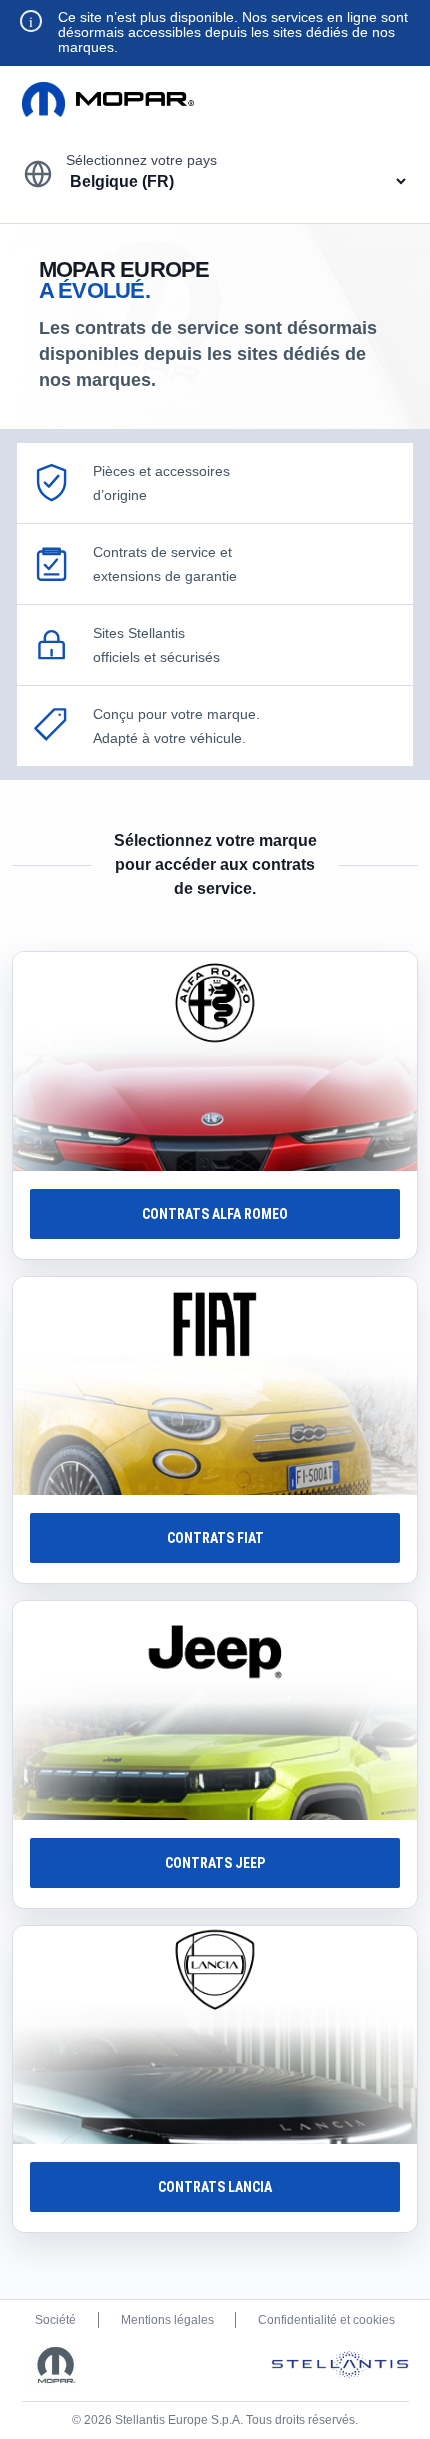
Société (55, 2320)
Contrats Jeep (215, 1863)
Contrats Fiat (215, 1538)
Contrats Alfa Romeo (215, 1214)
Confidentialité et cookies (326, 2320)
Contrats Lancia (215, 2187)
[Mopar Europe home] (108, 99)
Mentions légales (167, 2320)
